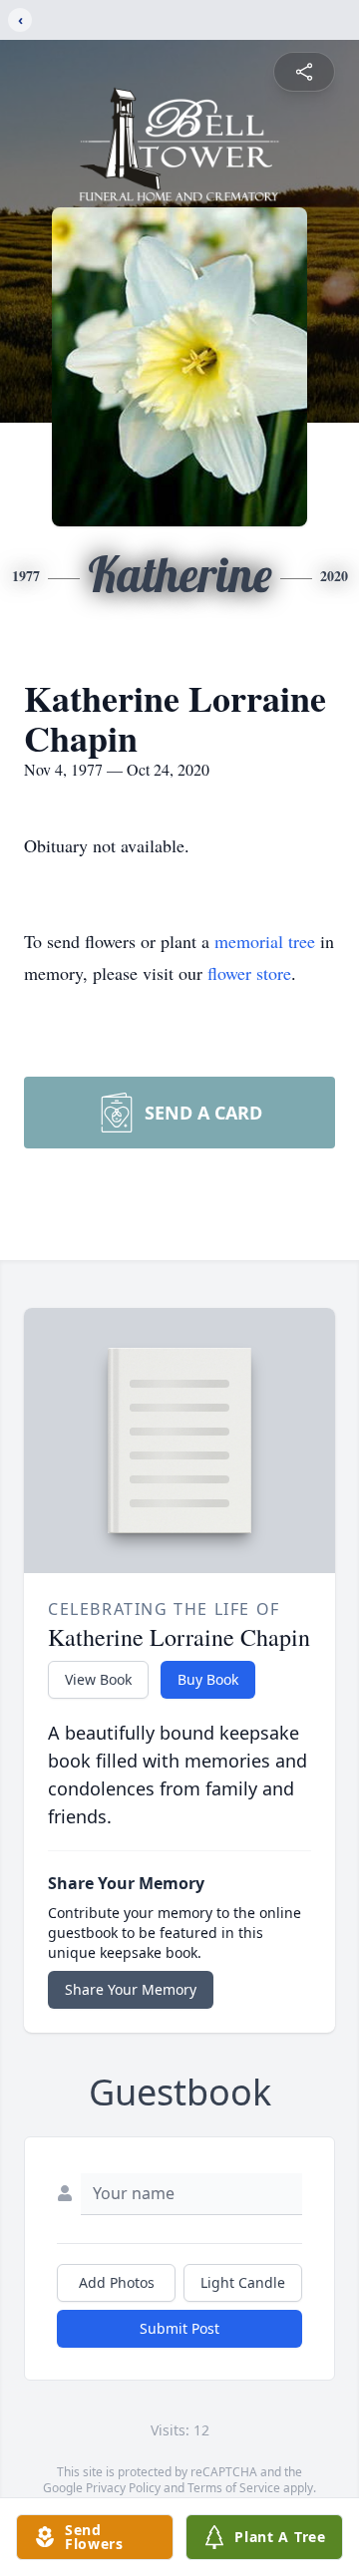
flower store (249, 973)
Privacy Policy (123, 2488)
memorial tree (265, 941)
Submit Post (179, 2328)
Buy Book (208, 1679)
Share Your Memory (131, 1989)
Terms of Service (234, 2488)
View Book (98, 1679)
